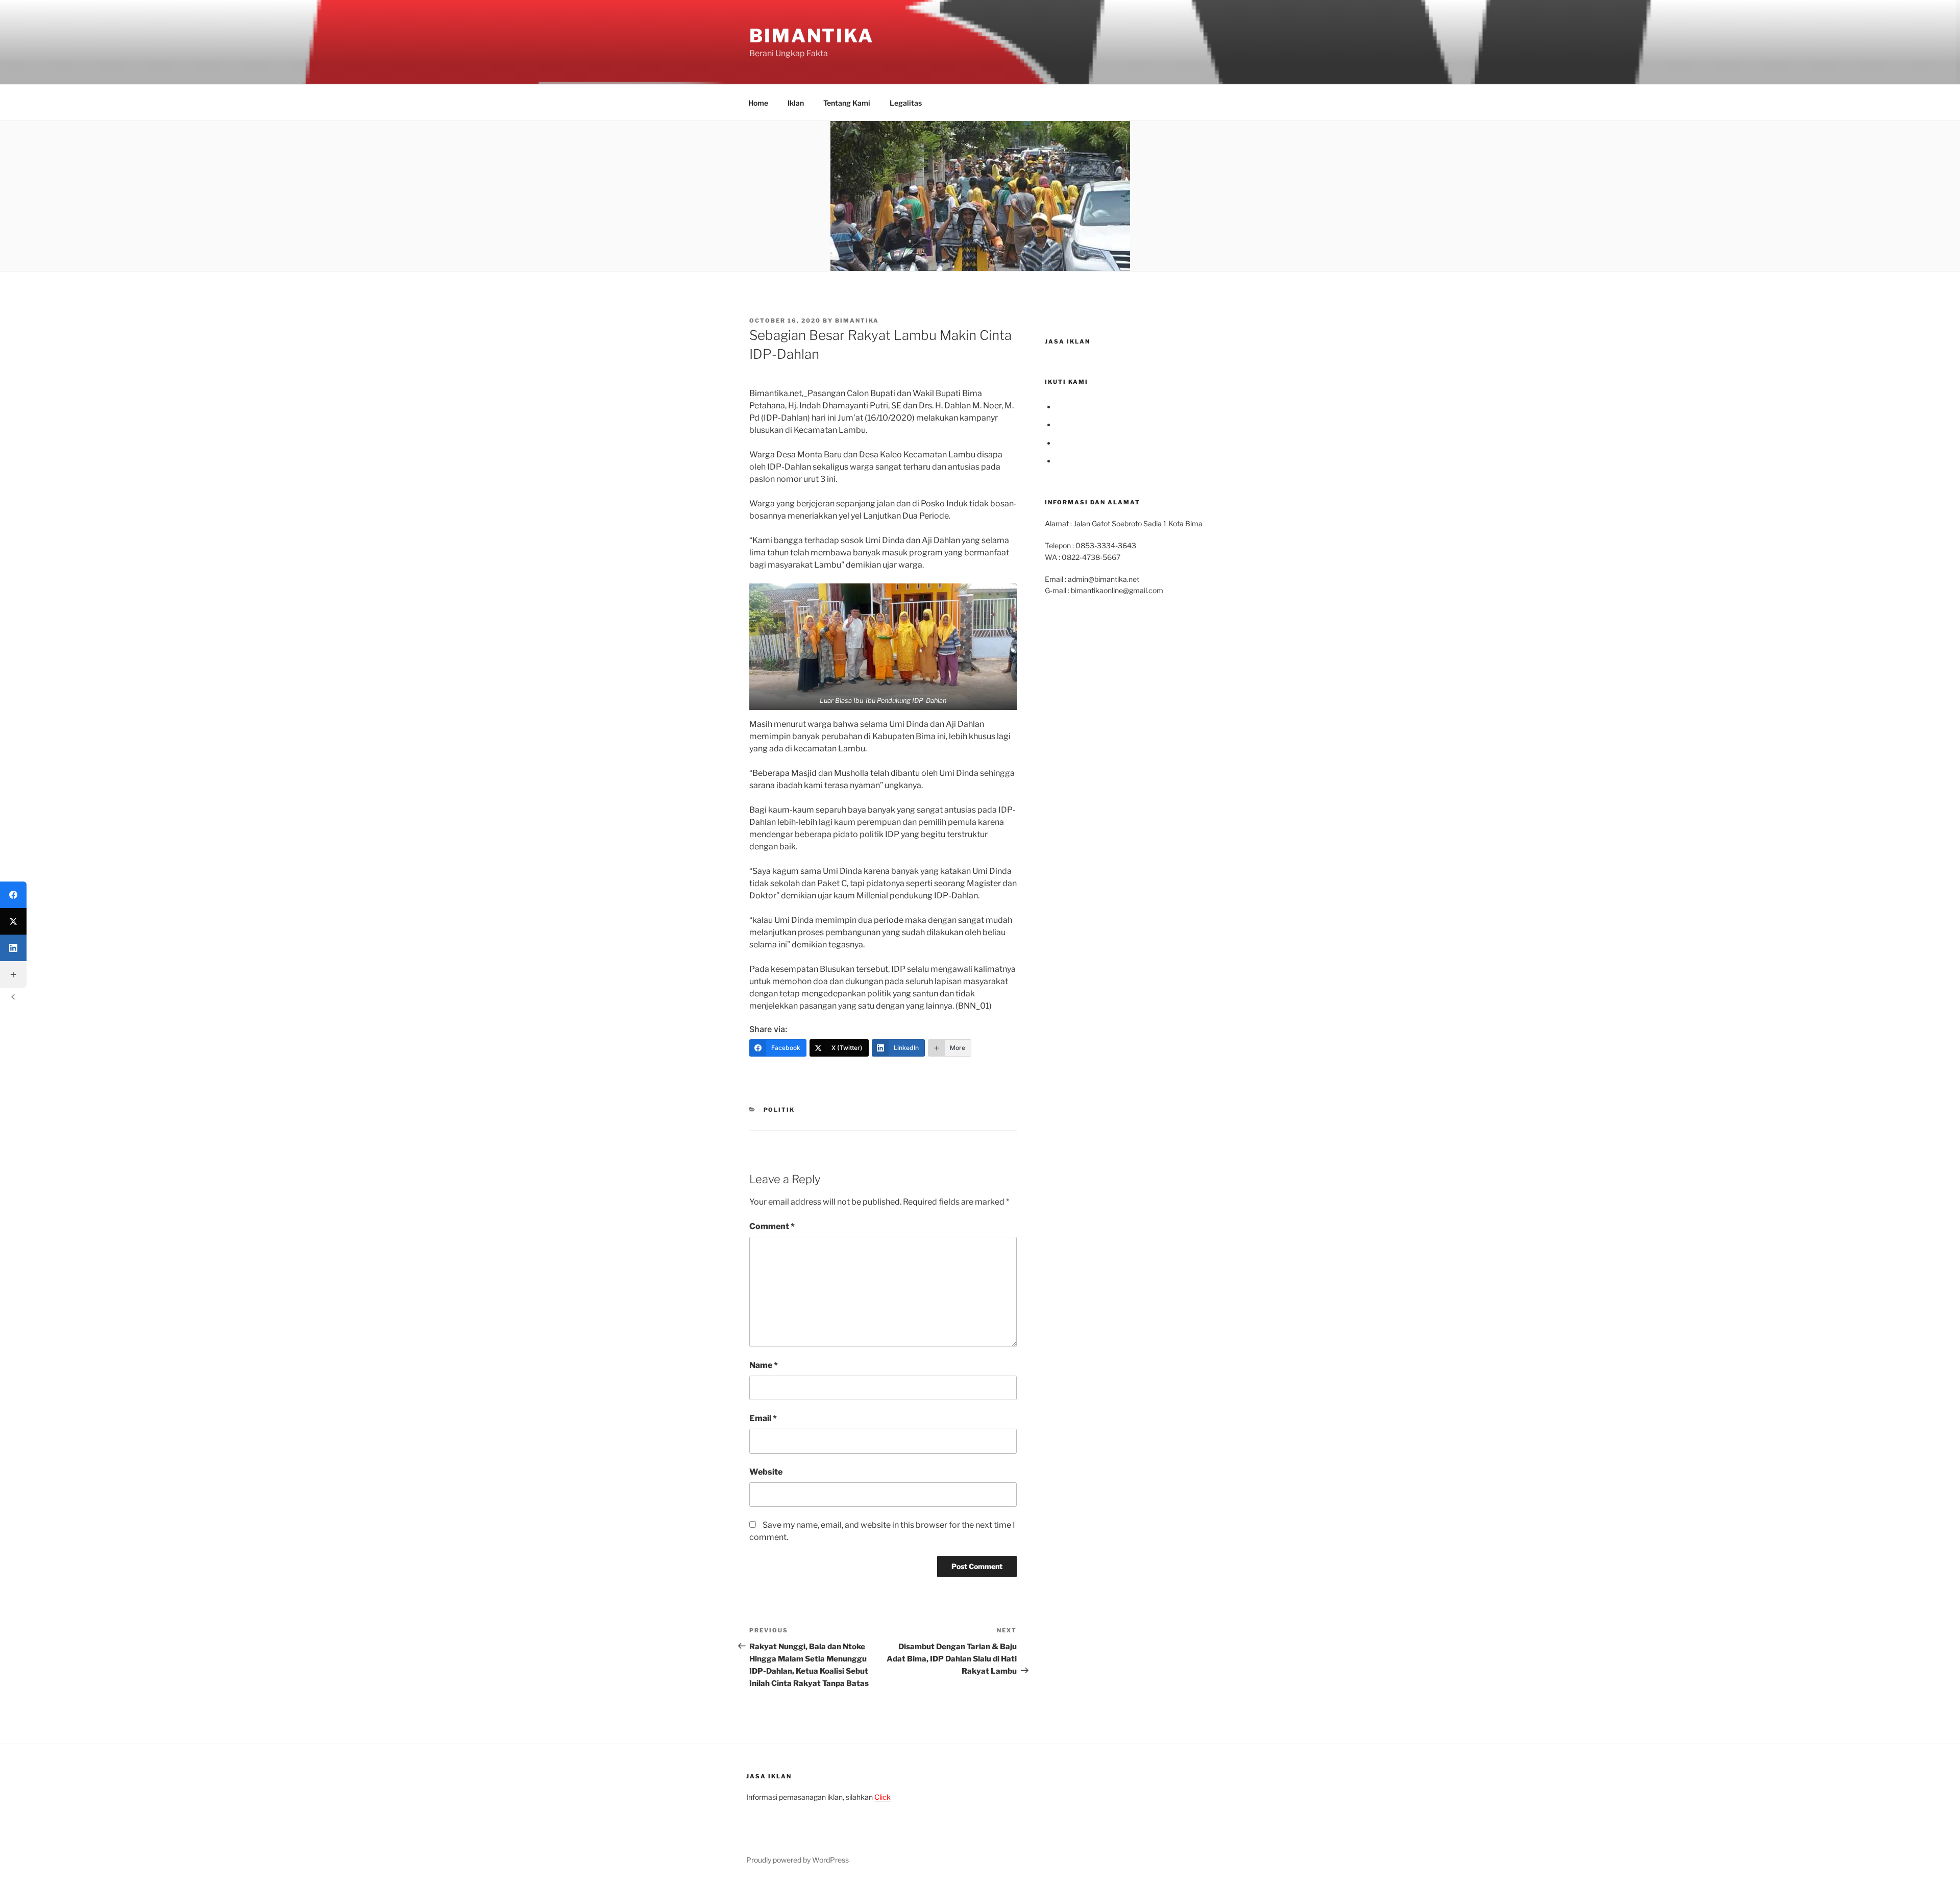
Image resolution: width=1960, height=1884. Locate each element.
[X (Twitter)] (13, 921)
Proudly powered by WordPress (798, 1860)
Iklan (796, 103)
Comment (772, 1226)
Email (763, 1418)
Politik (779, 1110)
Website (766, 1472)
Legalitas (906, 103)
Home (758, 103)
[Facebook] (13, 895)
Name (764, 1365)
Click (883, 1797)
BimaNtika (812, 36)
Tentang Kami (847, 103)
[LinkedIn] (13, 948)
